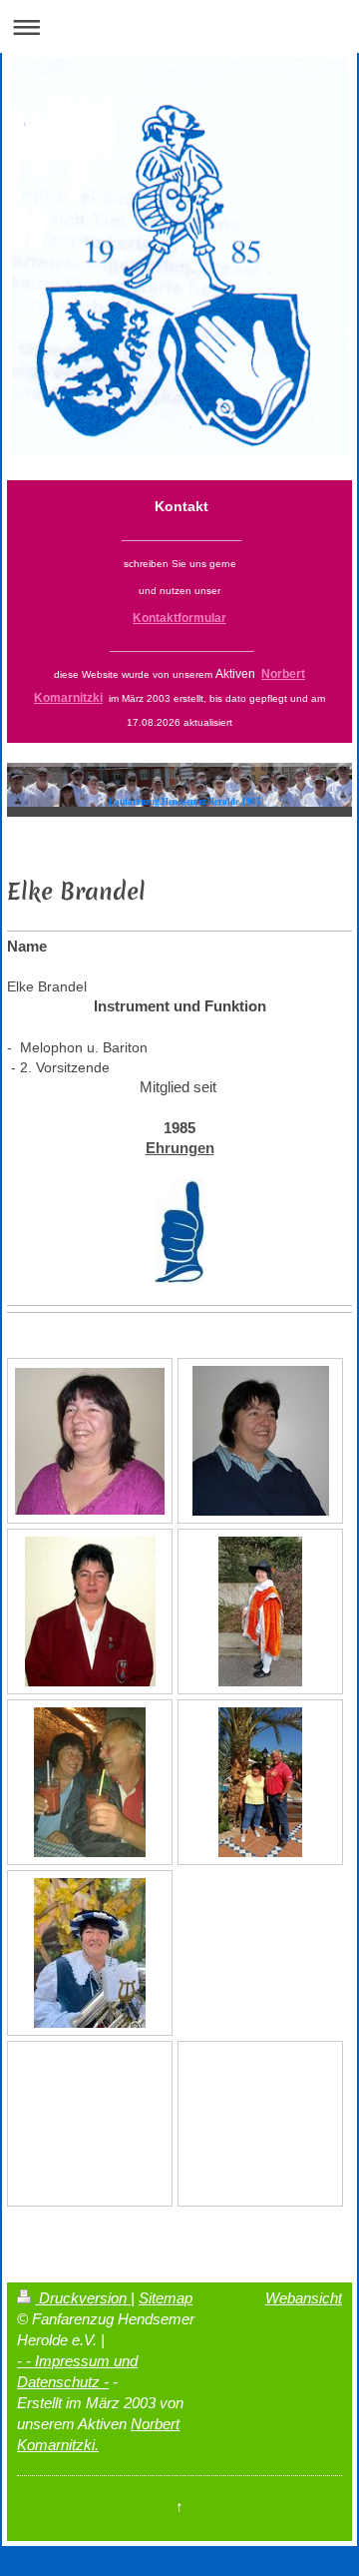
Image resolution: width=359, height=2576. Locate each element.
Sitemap (166, 2298)
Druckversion (83, 2298)
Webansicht (304, 2298)
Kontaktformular (179, 618)
